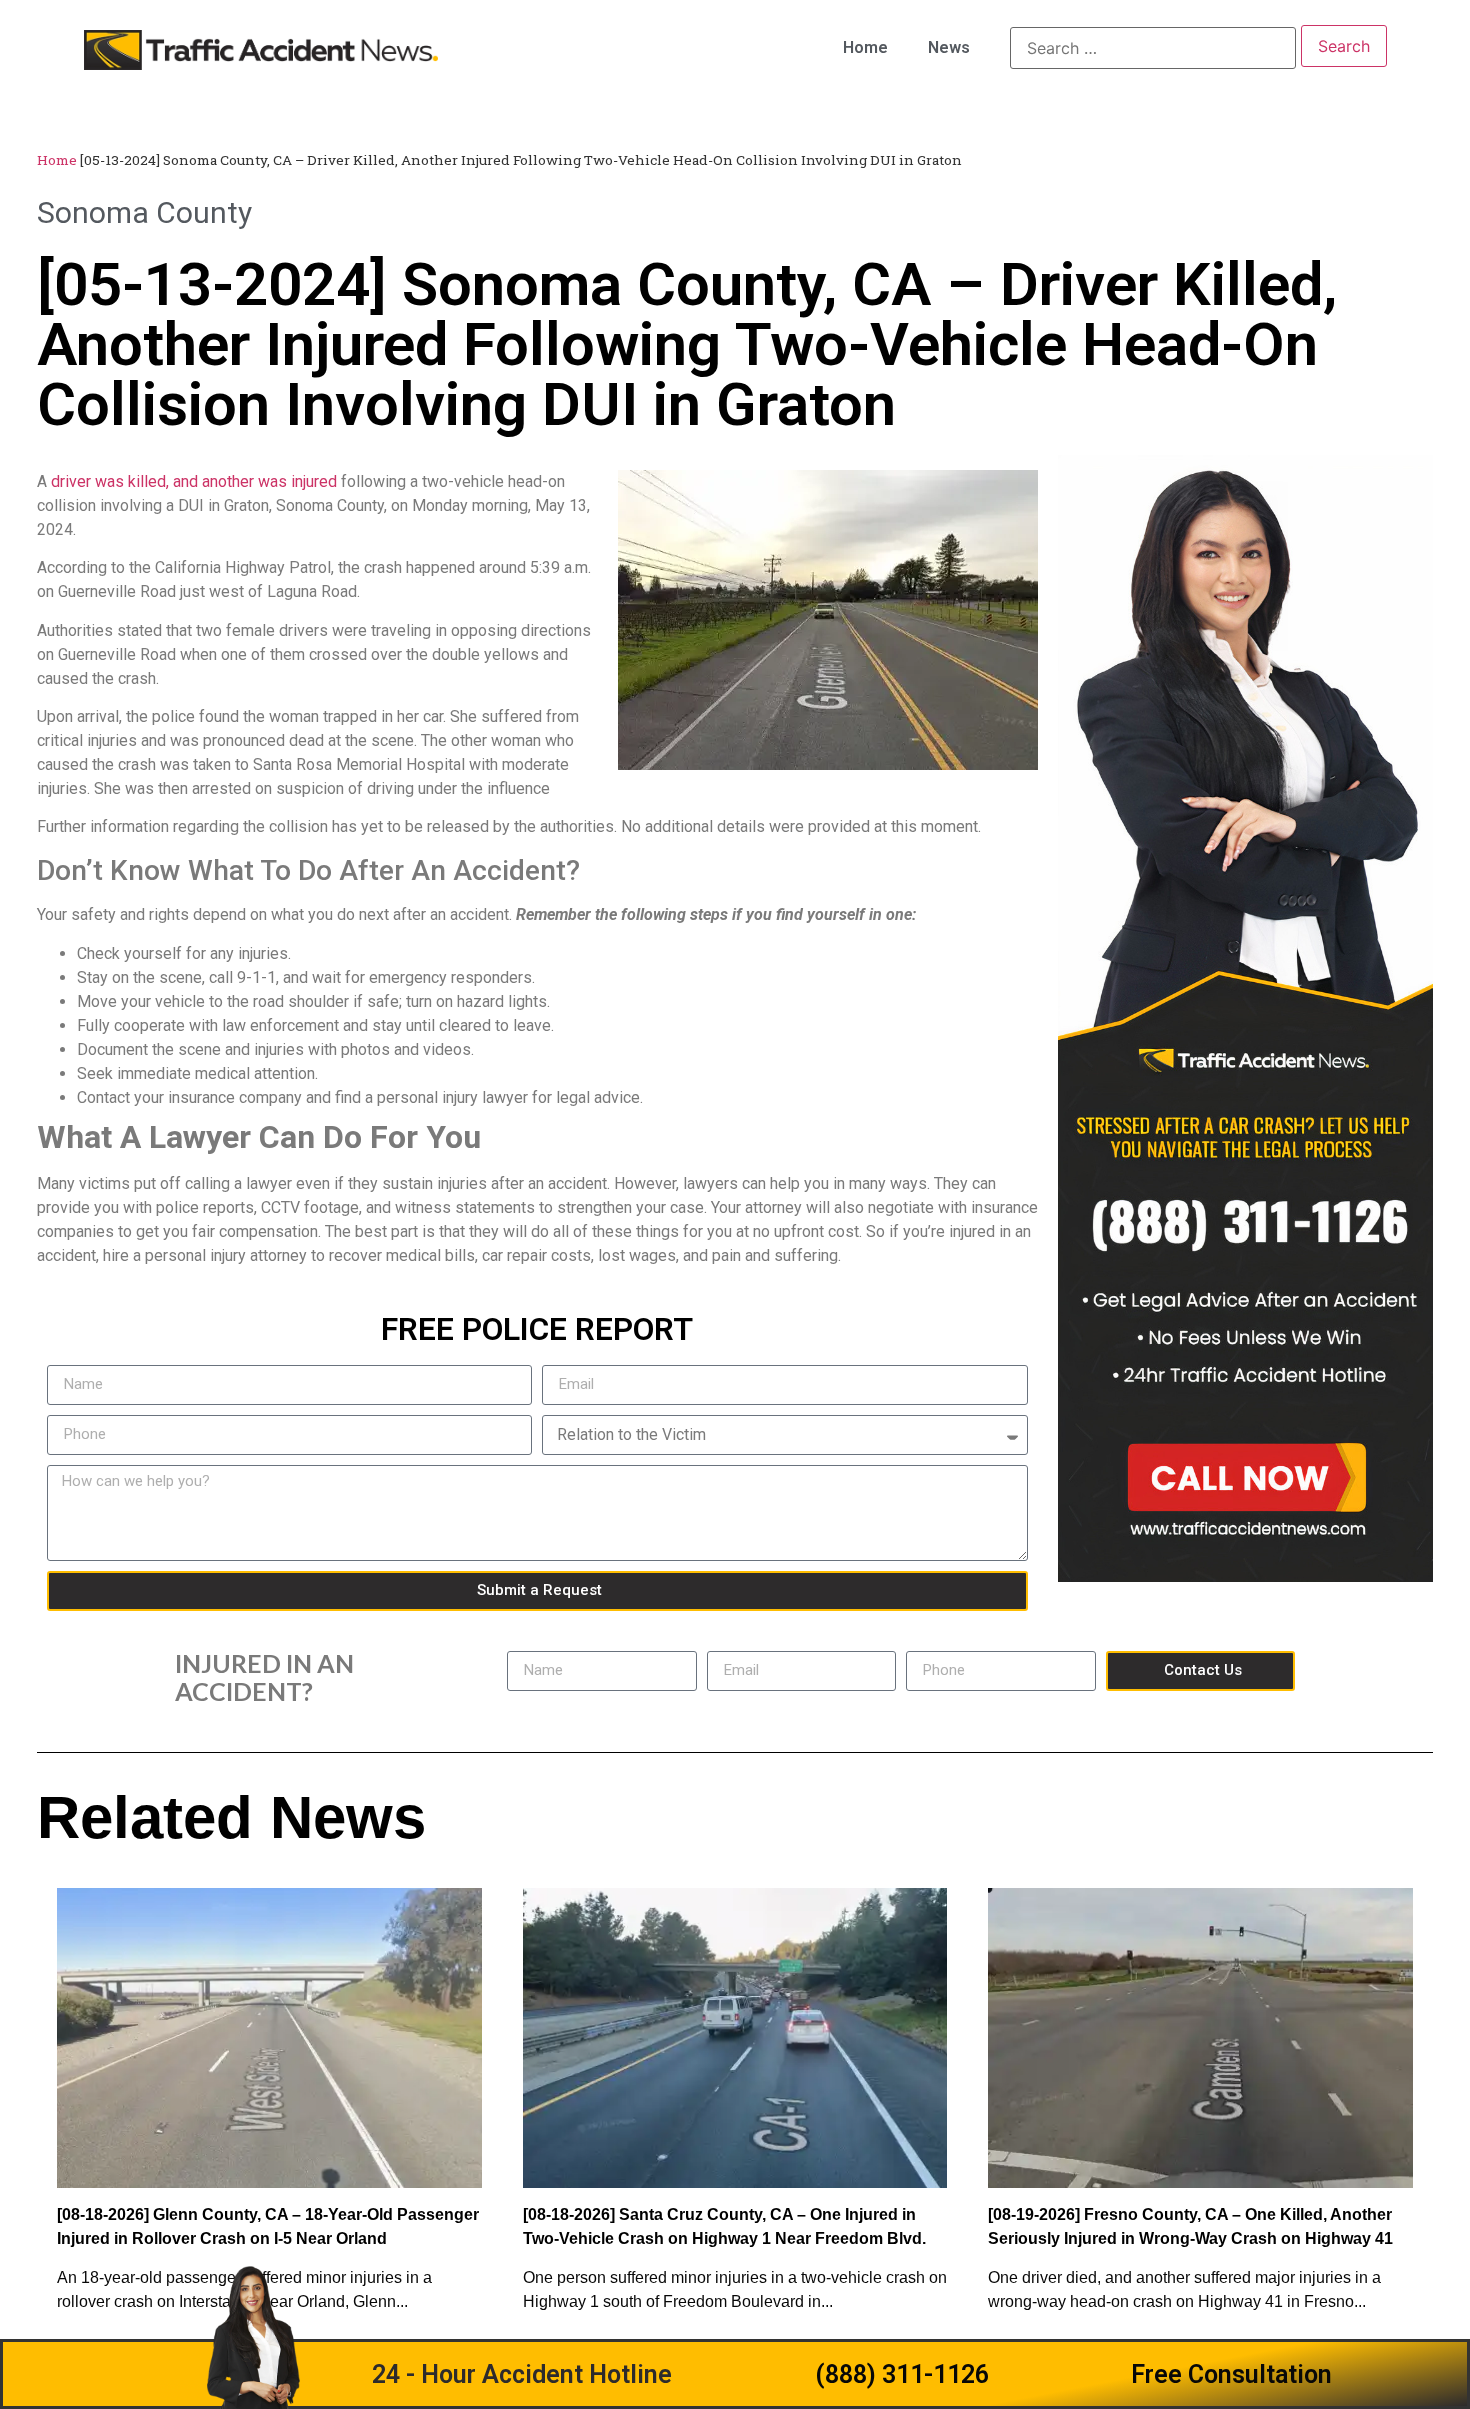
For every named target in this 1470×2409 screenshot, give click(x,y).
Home (865, 47)
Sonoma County (144, 212)
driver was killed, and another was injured (194, 481)
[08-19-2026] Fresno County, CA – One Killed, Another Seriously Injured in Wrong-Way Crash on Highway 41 (1190, 2226)
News (949, 47)
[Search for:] (1153, 48)
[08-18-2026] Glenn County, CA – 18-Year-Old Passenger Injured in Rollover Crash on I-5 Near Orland (268, 2226)
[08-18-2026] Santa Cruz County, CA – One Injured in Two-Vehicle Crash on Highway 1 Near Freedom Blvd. (724, 2226)
